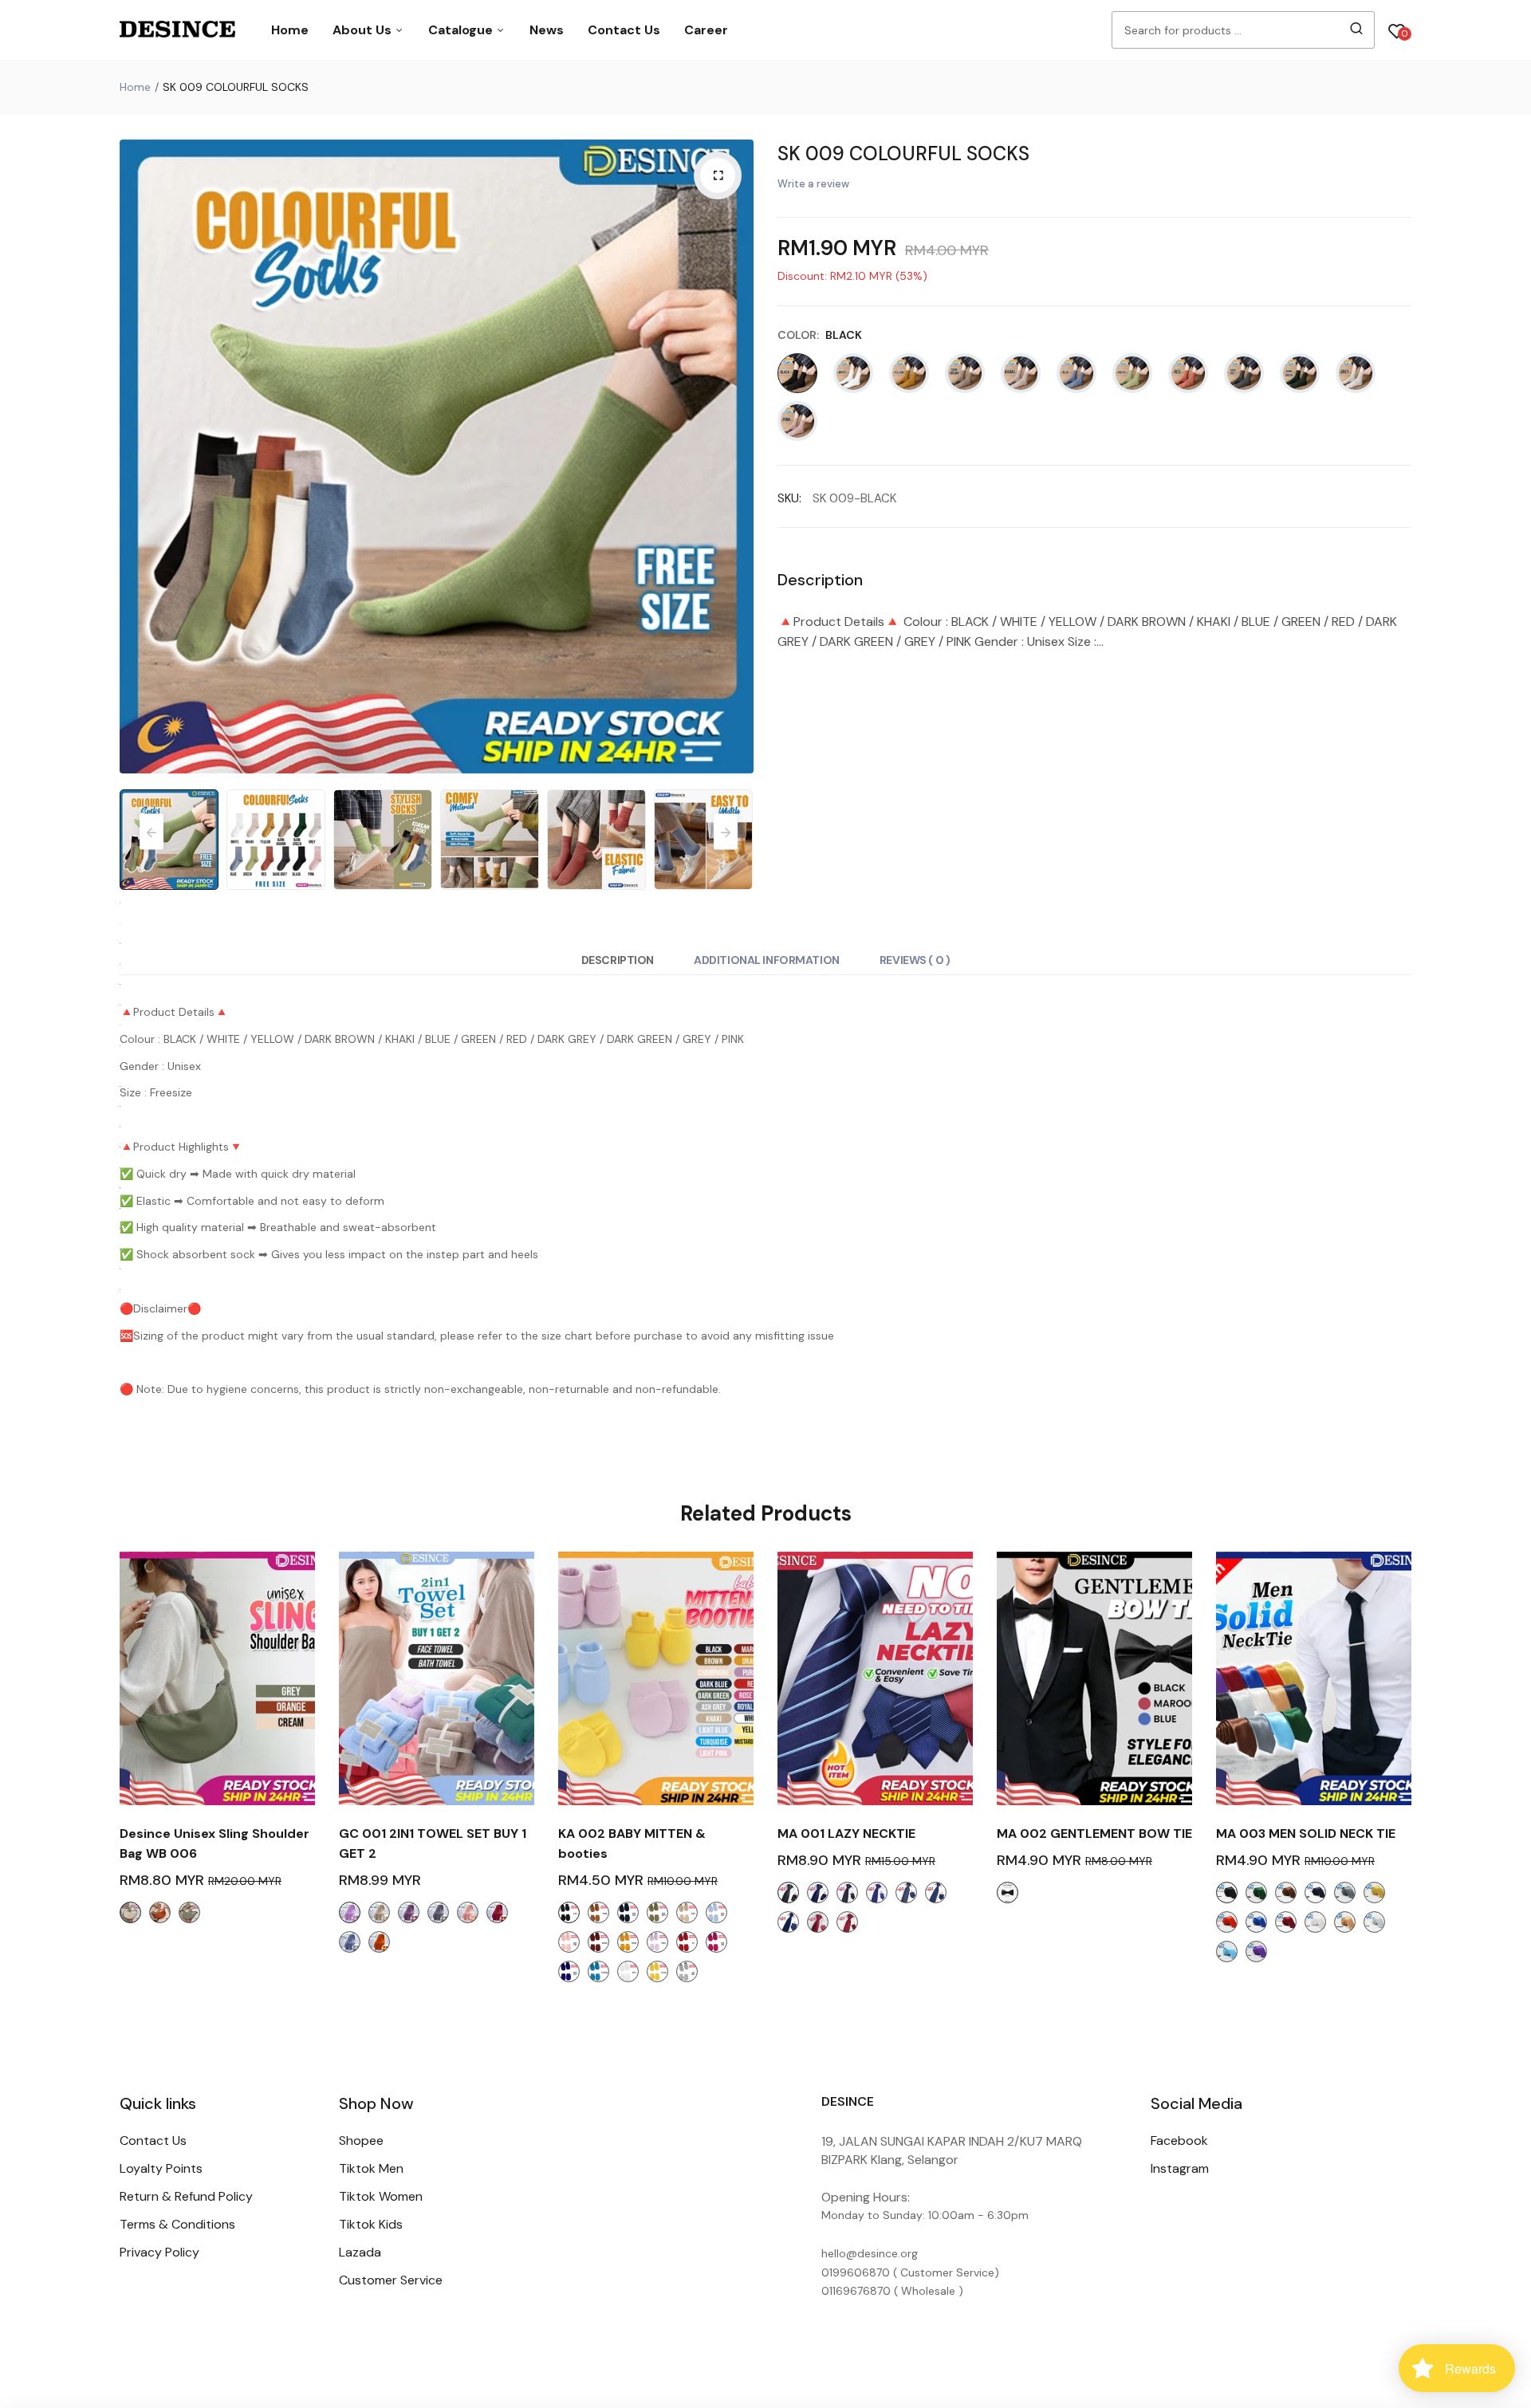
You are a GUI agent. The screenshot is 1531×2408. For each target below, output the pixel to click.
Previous (136, 457)
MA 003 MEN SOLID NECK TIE (1306, 1834)
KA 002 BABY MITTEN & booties (632, 1843)
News (547, 30)
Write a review (813, 184)
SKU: (789, 498)
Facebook (1179, 2140)
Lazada (360, 2252)
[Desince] (177, 30)
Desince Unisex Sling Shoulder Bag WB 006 (214, 1843)
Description (618, 960)
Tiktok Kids (371, 2224)
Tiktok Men (371, 2168)
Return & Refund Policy (186, 2196)
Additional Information (767, 960)
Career (706, 30)
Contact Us (624, 30)
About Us (364, 30)
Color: (820, 335)
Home (290, 30)
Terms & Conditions (177, 2224)
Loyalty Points (161, 2168)
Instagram (1180, 2168)
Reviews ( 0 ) (915, 960)
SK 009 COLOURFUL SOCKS (903, 153)
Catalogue (462, 30)
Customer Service (391, 2280)
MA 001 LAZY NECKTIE (846, 1834)
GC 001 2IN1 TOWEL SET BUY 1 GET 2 (433, 1843)
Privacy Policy (159, 2252)
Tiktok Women (381, 2196)
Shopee (361, 2140)
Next (738, 457)
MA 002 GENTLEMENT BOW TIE (1094, 1834)
